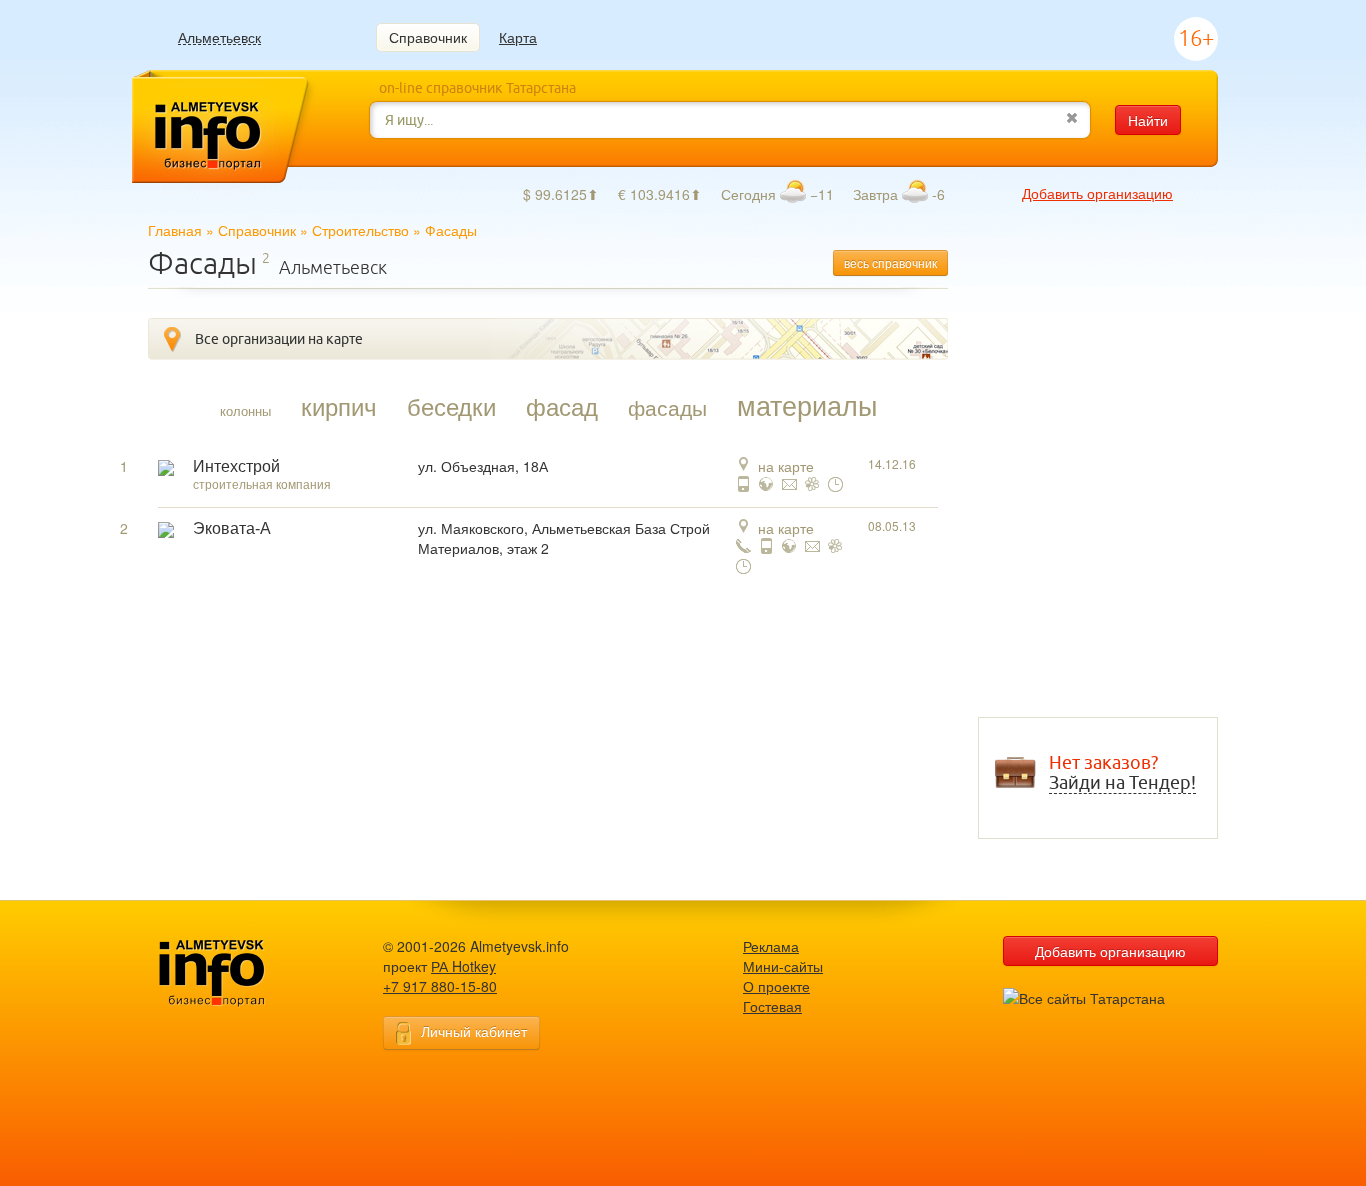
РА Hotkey (463, 966)
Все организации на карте (279, 339)
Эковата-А (232, 528)
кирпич (339, 406)
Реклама (771, 946)
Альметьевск (219, 37)
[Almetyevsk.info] (243, 973)
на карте (786, 466)
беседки (451, 406)
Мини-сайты (783, 966)
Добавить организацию (1097, 193)
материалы (807, 405)
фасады (667, 407)
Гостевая (772, 1006)
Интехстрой (236, 466)
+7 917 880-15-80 (440, 986)
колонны (245, 410)
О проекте (776, 986)
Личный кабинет (474, 1031)
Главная (175, 230)
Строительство (360, 230)
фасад (562, 406)
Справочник (428, 37)
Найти (1148, 120)
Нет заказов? (1122, 773)
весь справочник (890, 262)
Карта (518, 37)
